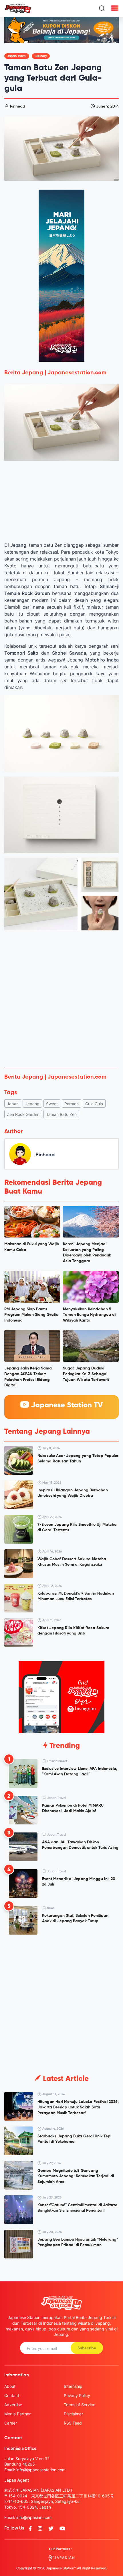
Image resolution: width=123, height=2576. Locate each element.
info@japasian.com (34, 2517)
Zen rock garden (23, 1114)
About (10, 2386)
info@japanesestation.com (41, 2470)
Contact (12, 2395)
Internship (73, 2386)
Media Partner (17, 2414)
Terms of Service (80, 2405)
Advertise (13, 2405)
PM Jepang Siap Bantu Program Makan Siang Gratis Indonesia (31, 1315)
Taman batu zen (61, 1114)
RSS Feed (73, 2423)
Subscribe (87, 2348)
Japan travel (17, 56)
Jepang (32, 1104)
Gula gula (94, 1104)
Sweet (52, 1104)
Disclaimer (73, 2414)
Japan (13, 1104)
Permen (72, 1104)
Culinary (41, 56)
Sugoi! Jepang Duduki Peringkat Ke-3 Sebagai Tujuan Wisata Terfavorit (86, 1374)
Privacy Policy (77, 2395)
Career (11, 2423)
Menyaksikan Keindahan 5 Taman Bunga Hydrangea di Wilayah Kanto (89, 1315)
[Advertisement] (61, 999)
